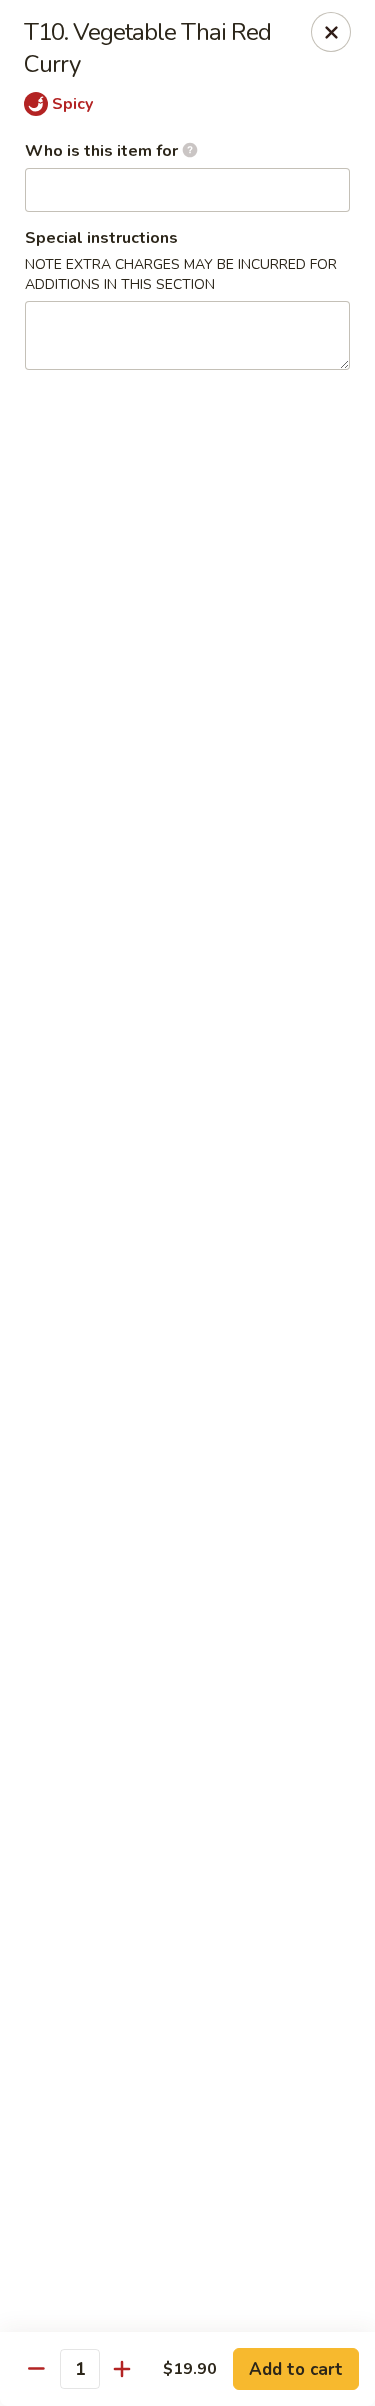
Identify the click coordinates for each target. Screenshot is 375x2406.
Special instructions (101, 238)
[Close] (331, 32)
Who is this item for (103, 151)
